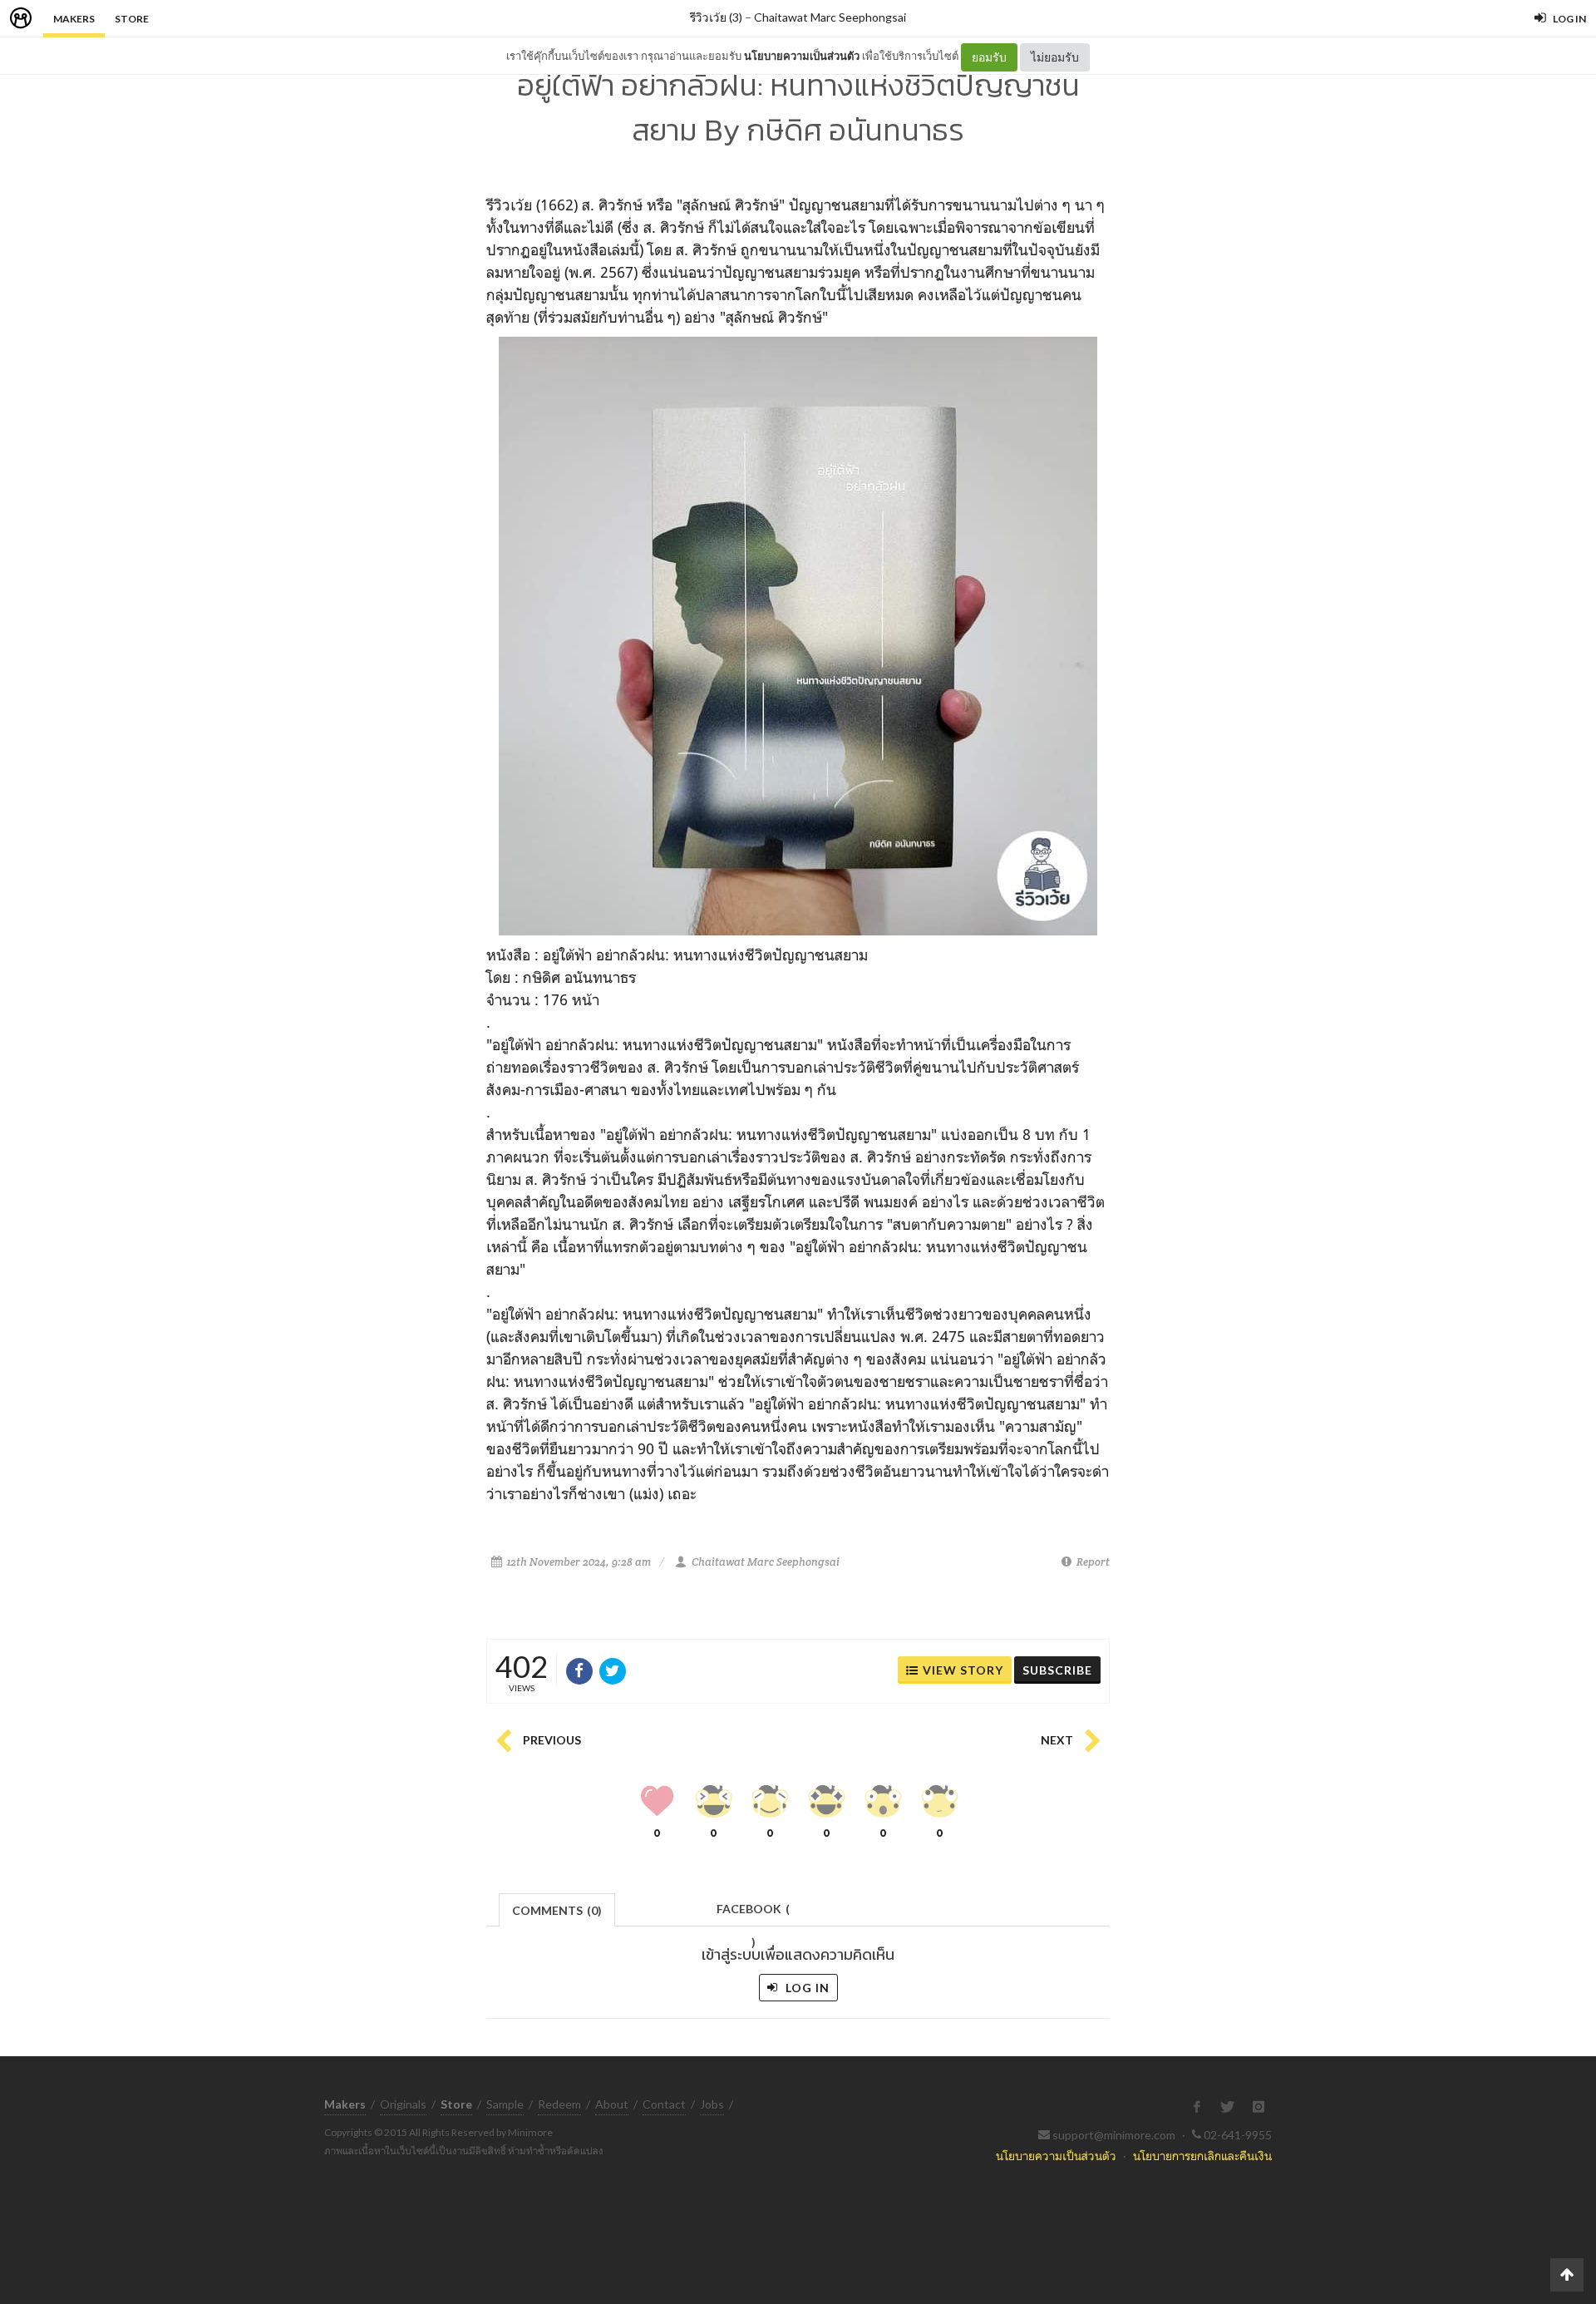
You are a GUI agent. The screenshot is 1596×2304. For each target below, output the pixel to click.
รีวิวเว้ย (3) (716, 17)
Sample (505, 2104)
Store (132, 19)
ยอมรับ (989, 57)
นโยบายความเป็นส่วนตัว (802, 56)
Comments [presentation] (557, 1910)
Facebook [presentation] (753, 1914)
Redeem (559, 2104)
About (612, 2104)
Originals (403, 2104)
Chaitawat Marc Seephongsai (830, 17)
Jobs (712, 2104)
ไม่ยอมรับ (1055, 57)
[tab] (557, 1909)
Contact (664, 2104)
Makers (74, 19)
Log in (806, 1988)
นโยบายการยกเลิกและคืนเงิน (1202, 2156)
